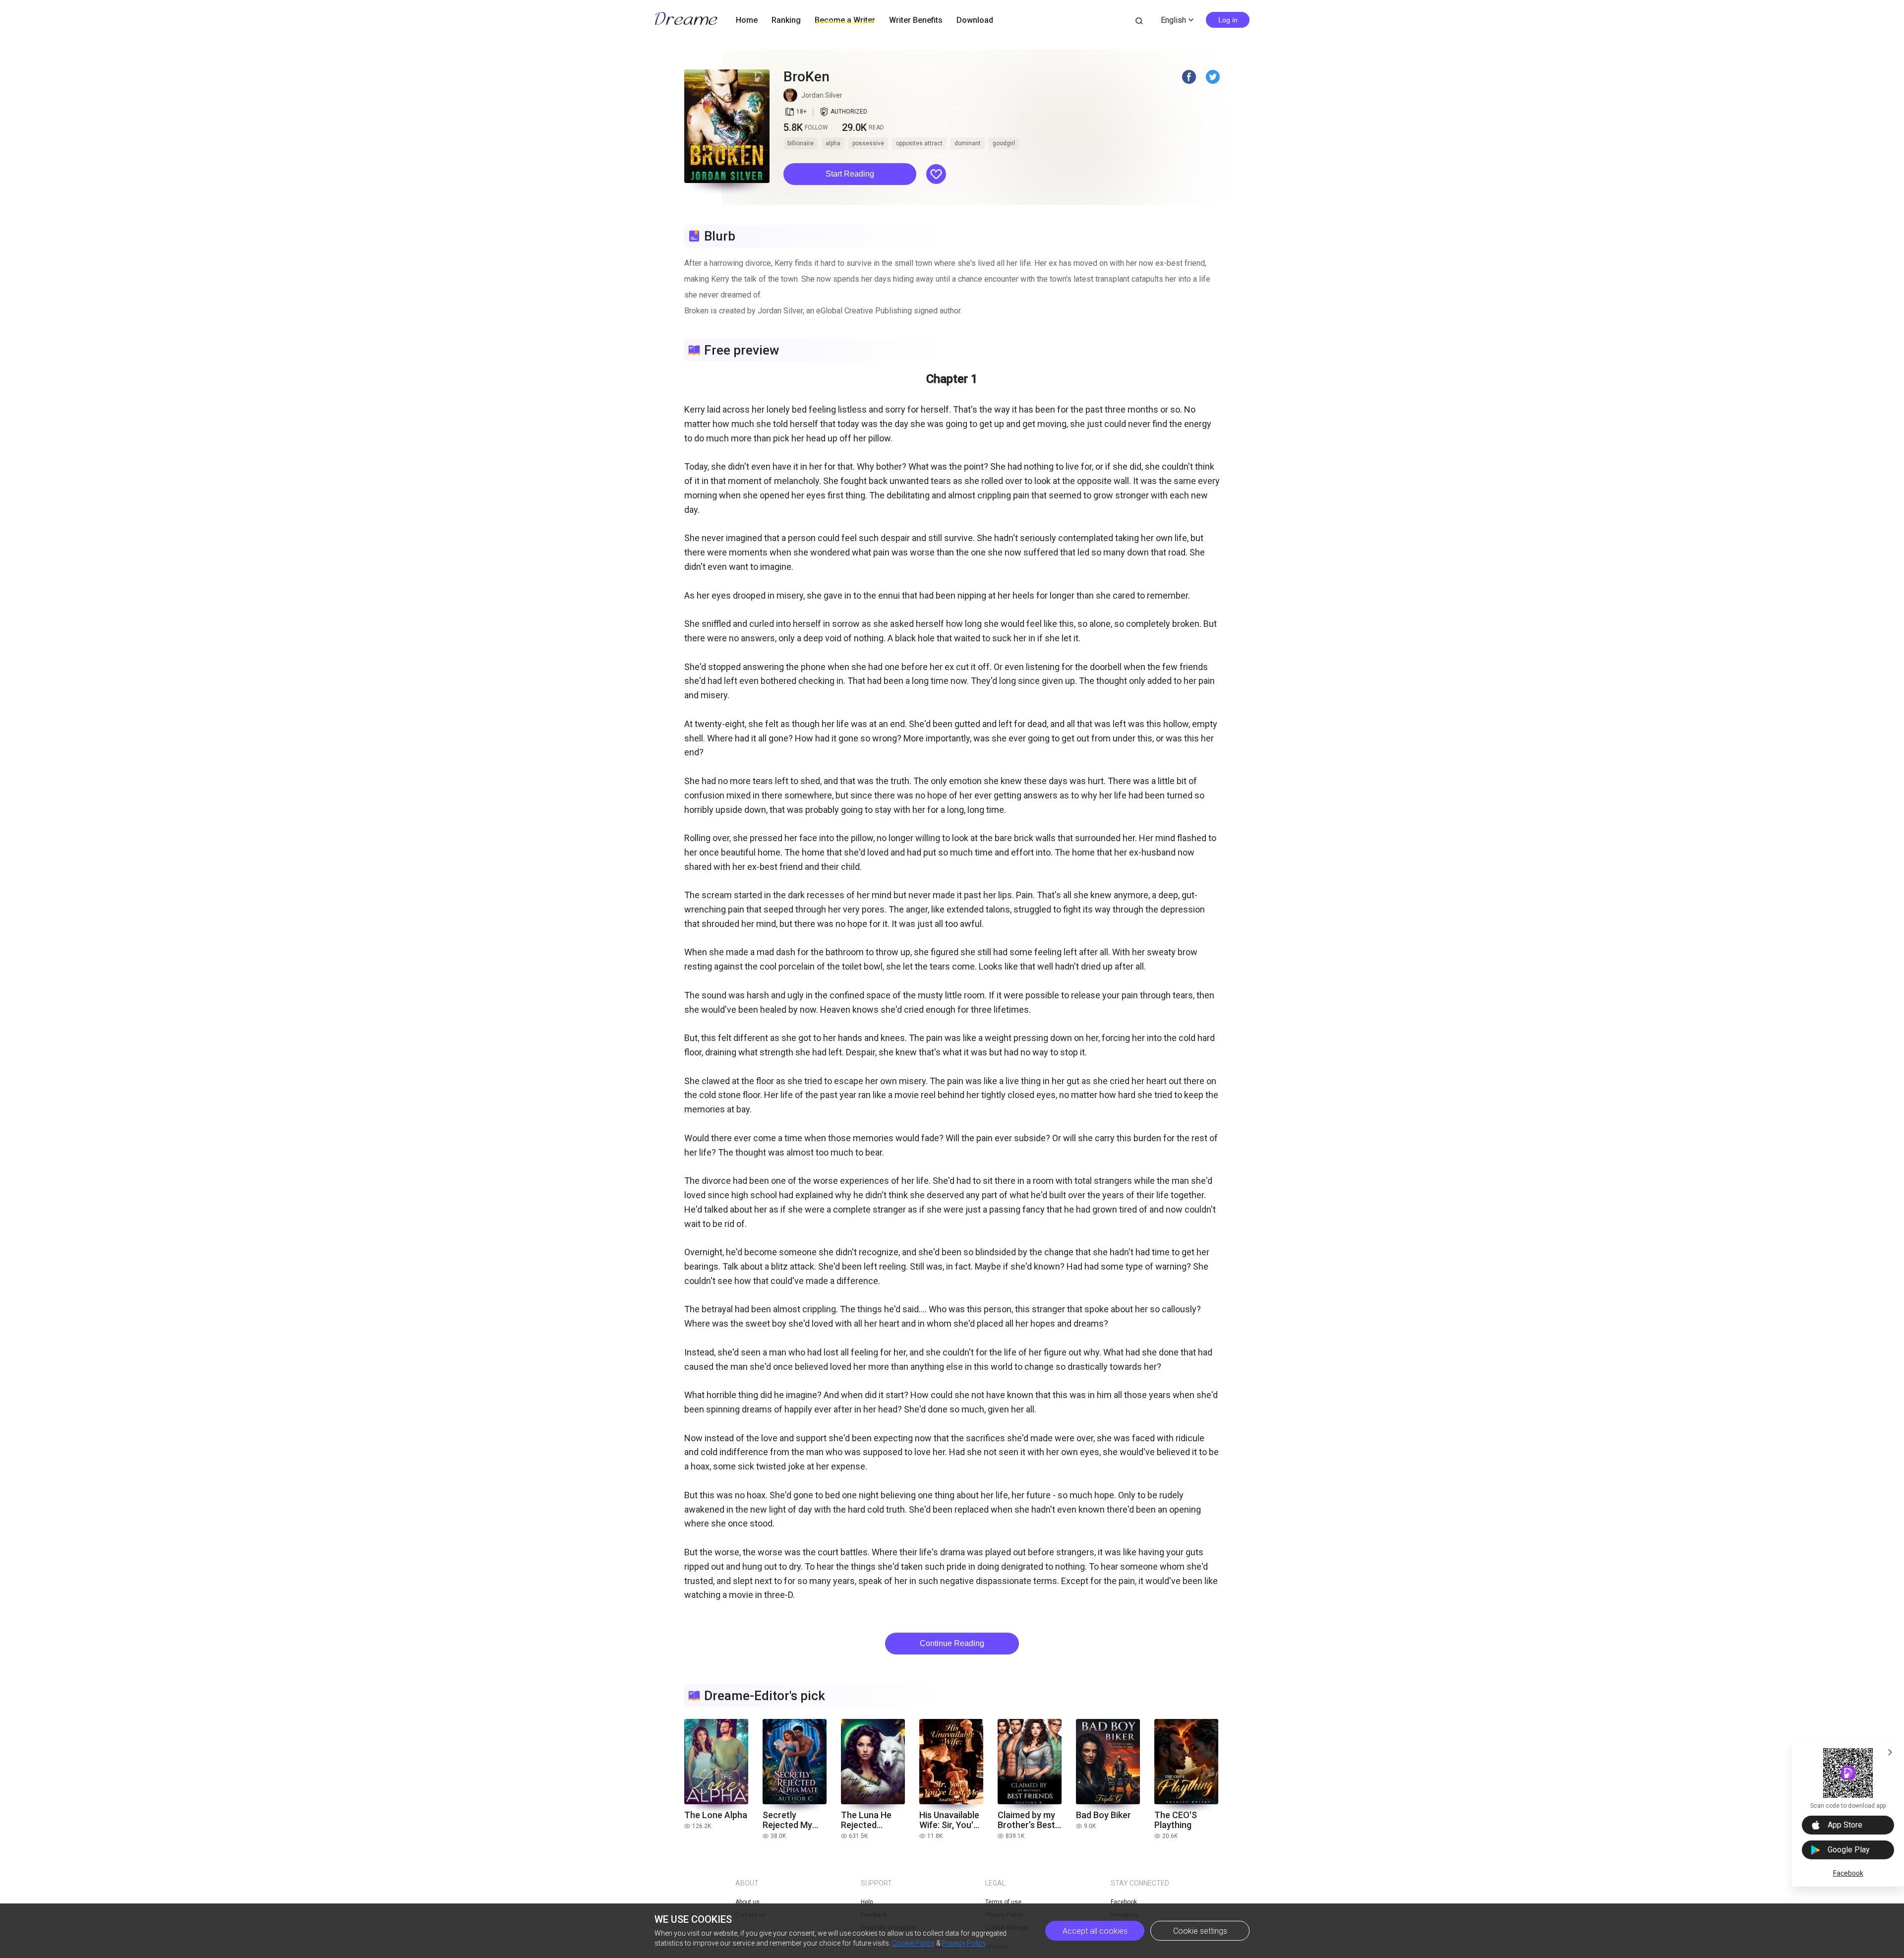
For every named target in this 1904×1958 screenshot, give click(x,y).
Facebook (1848, 1873)
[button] (850, 174)
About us (747, 1902)
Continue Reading (952, 1643)
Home (747, 20)
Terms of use (1003, 1902)
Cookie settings (1200, 1931)
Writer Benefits (916, 20)
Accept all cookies (1095, 1931)
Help (867, 1902)
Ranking (786, 20)
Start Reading (850, 174)
